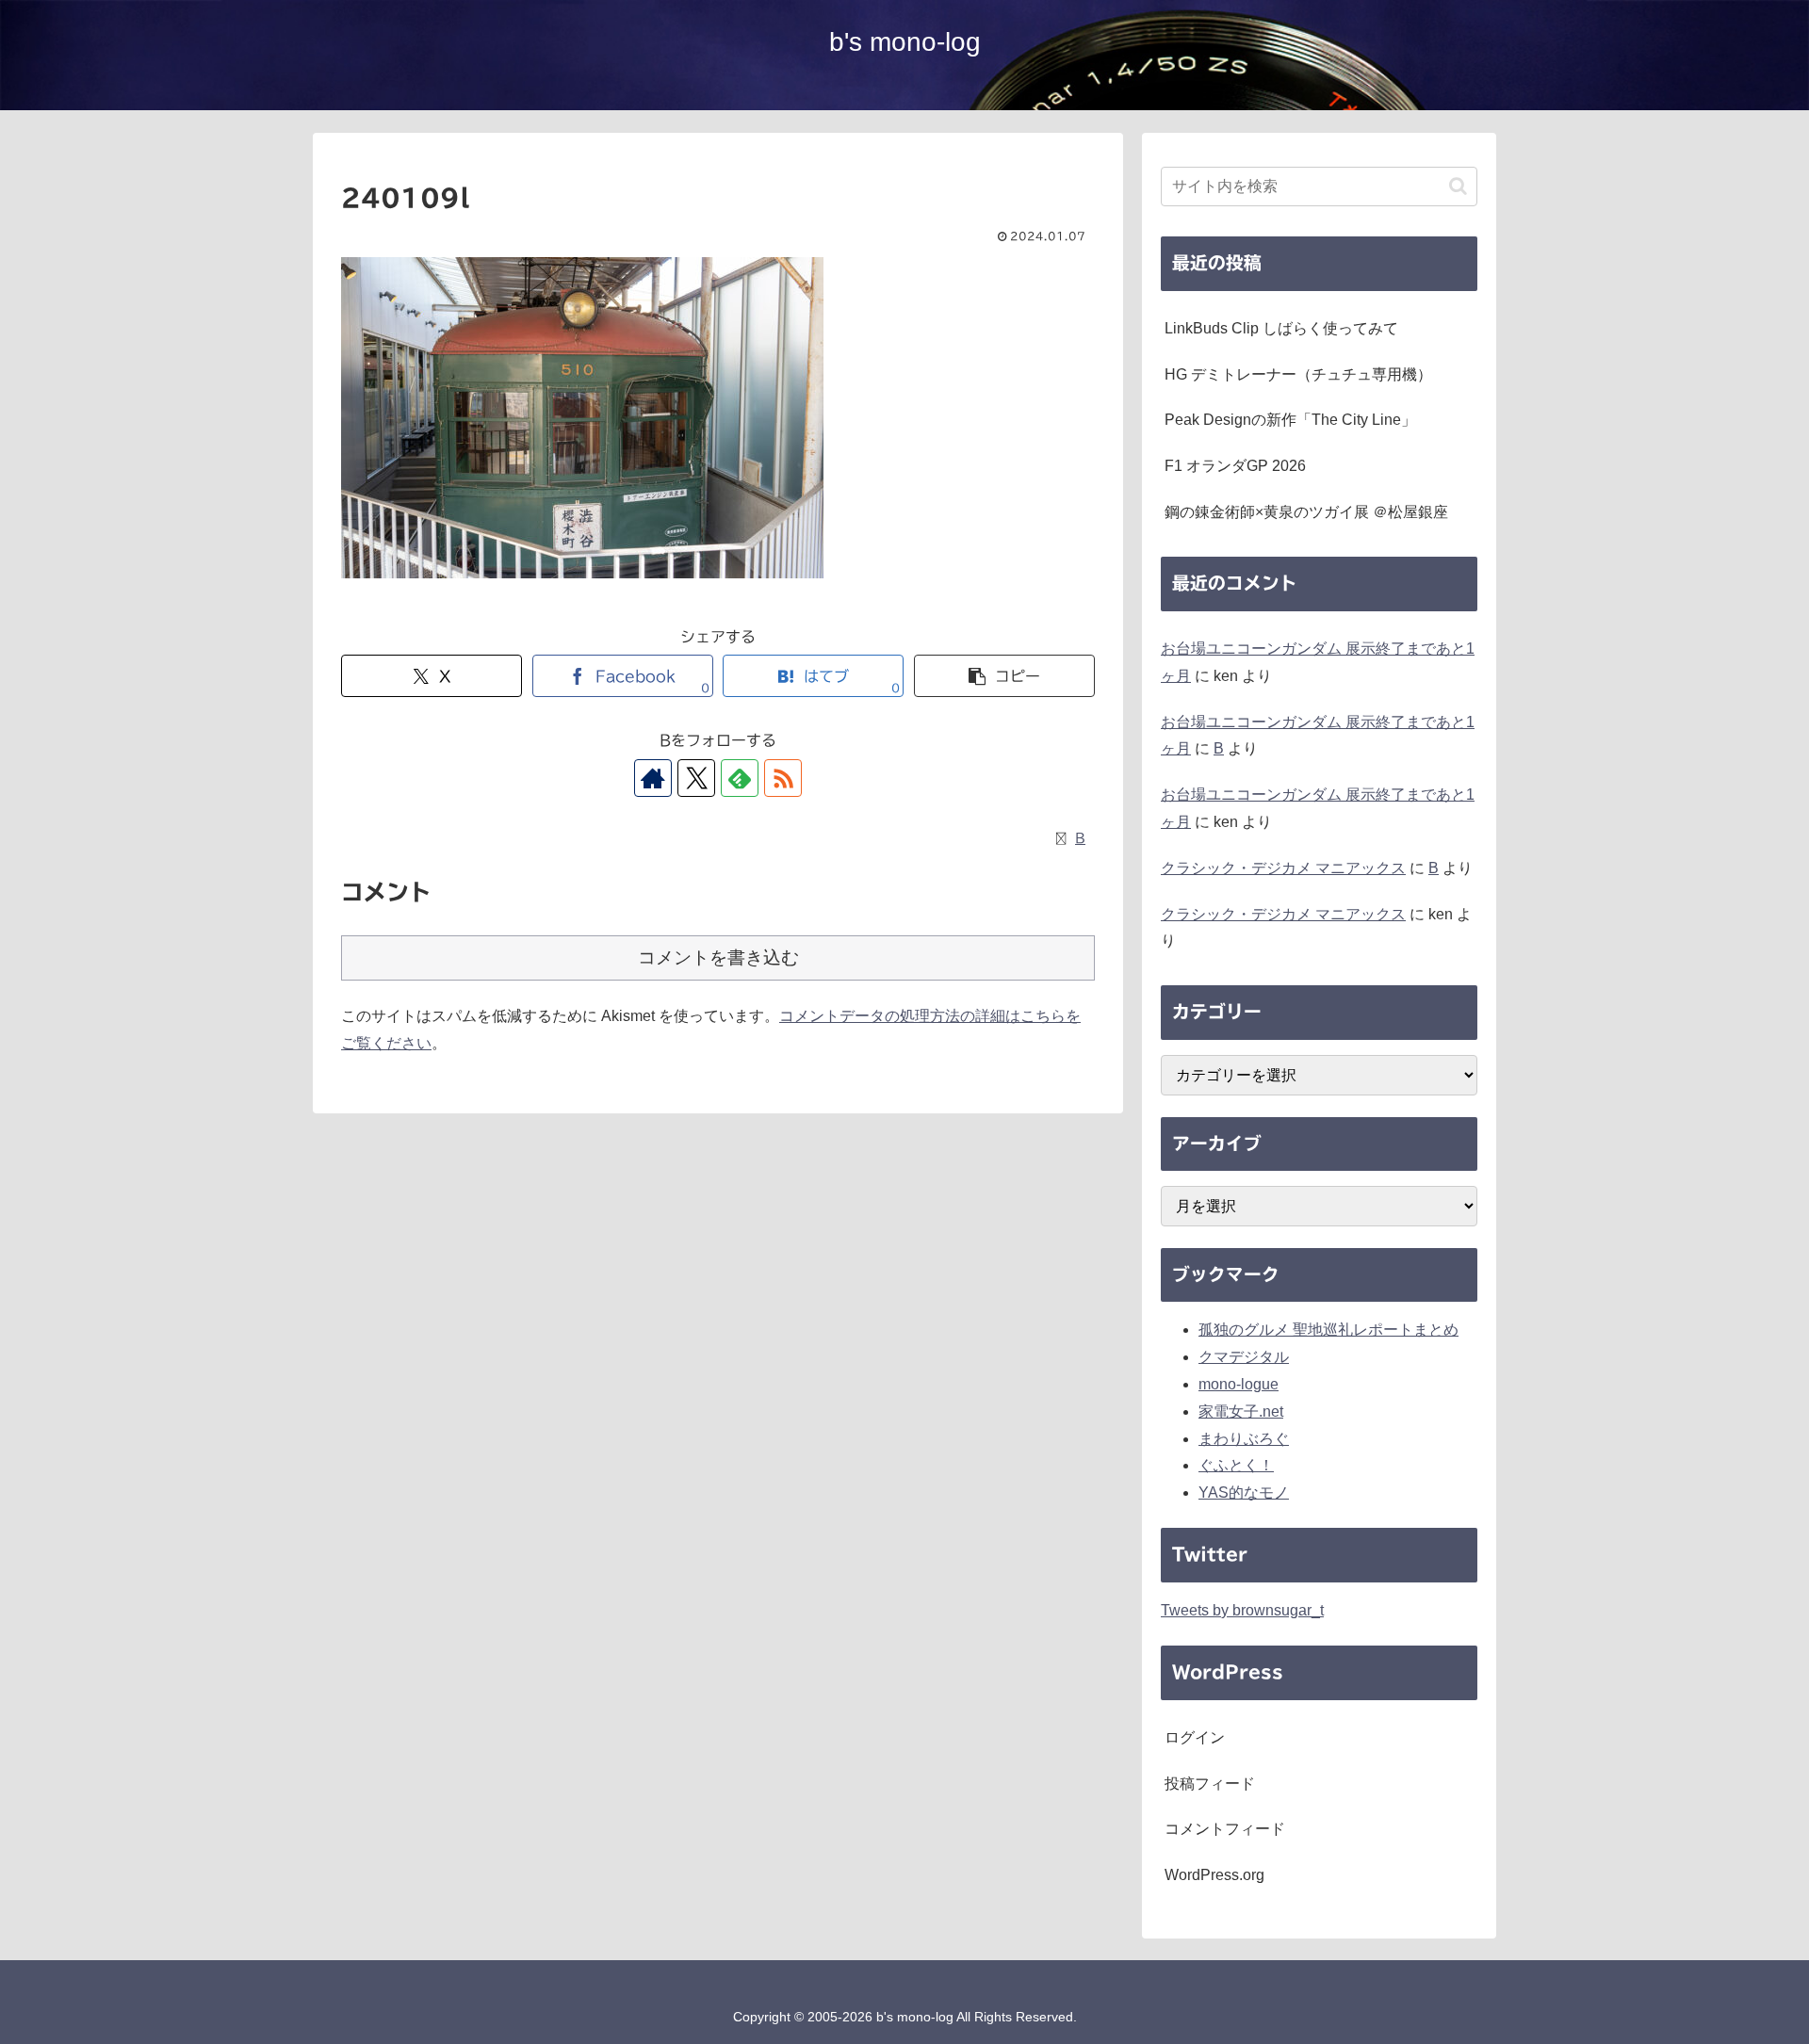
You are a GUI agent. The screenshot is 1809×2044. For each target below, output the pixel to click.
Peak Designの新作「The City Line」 (1290, 420)
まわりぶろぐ (1244, 1439)
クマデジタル (1244, 1357)
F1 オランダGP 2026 (1235, 466)
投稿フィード (1210, 1784)
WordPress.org (1214, 1875)
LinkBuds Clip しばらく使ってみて (1281, 328)
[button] (1004, 676)
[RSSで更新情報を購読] (783, 778)
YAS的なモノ (1244, 1492)
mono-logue (1239, 1384)
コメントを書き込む (718, 957)
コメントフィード (1225, 1829)
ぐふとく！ (1236, 1465)
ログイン (1195, 1737)
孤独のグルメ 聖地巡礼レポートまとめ (1328, 1330)
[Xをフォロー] (696, 778)
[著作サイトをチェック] (653, 778)
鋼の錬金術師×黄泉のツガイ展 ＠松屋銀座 (1306, 512)
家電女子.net (1241, 1411)
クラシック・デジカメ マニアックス (1283, 868)
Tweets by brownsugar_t (1242, 1610)
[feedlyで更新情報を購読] (740, 778)
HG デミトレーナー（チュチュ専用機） (1298, 374)
